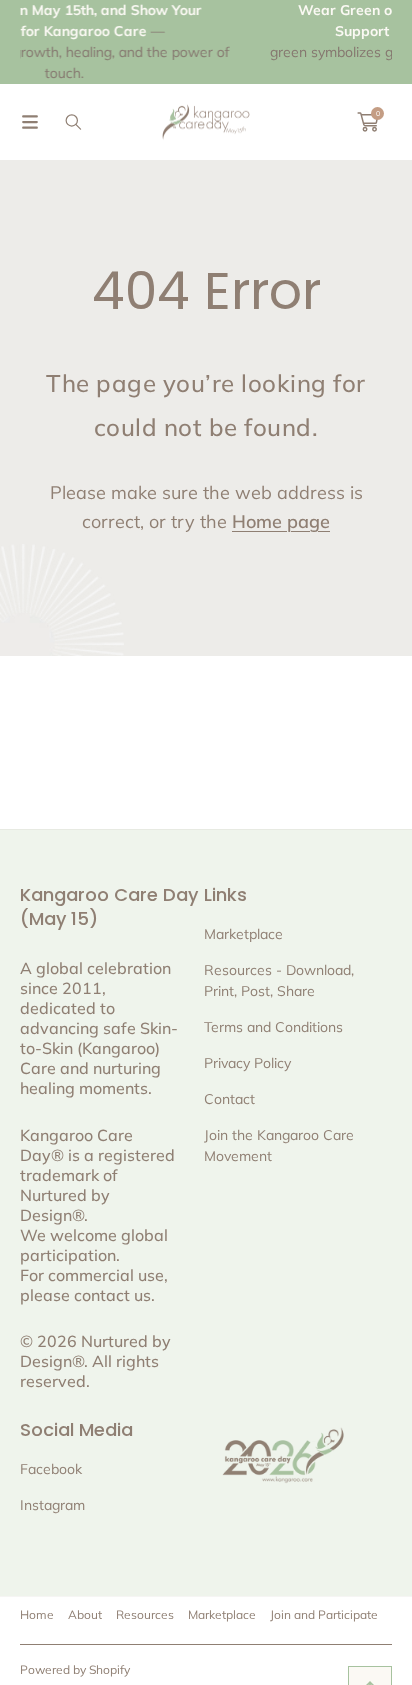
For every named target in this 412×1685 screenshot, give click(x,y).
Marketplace (222, 1614)
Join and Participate (324, 1614)
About (85, 1614)
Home (37, 1614)
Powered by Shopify (75, 1669)
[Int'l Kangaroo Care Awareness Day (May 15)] (206, 122)
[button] (30, 122)
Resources (145, 1614)
